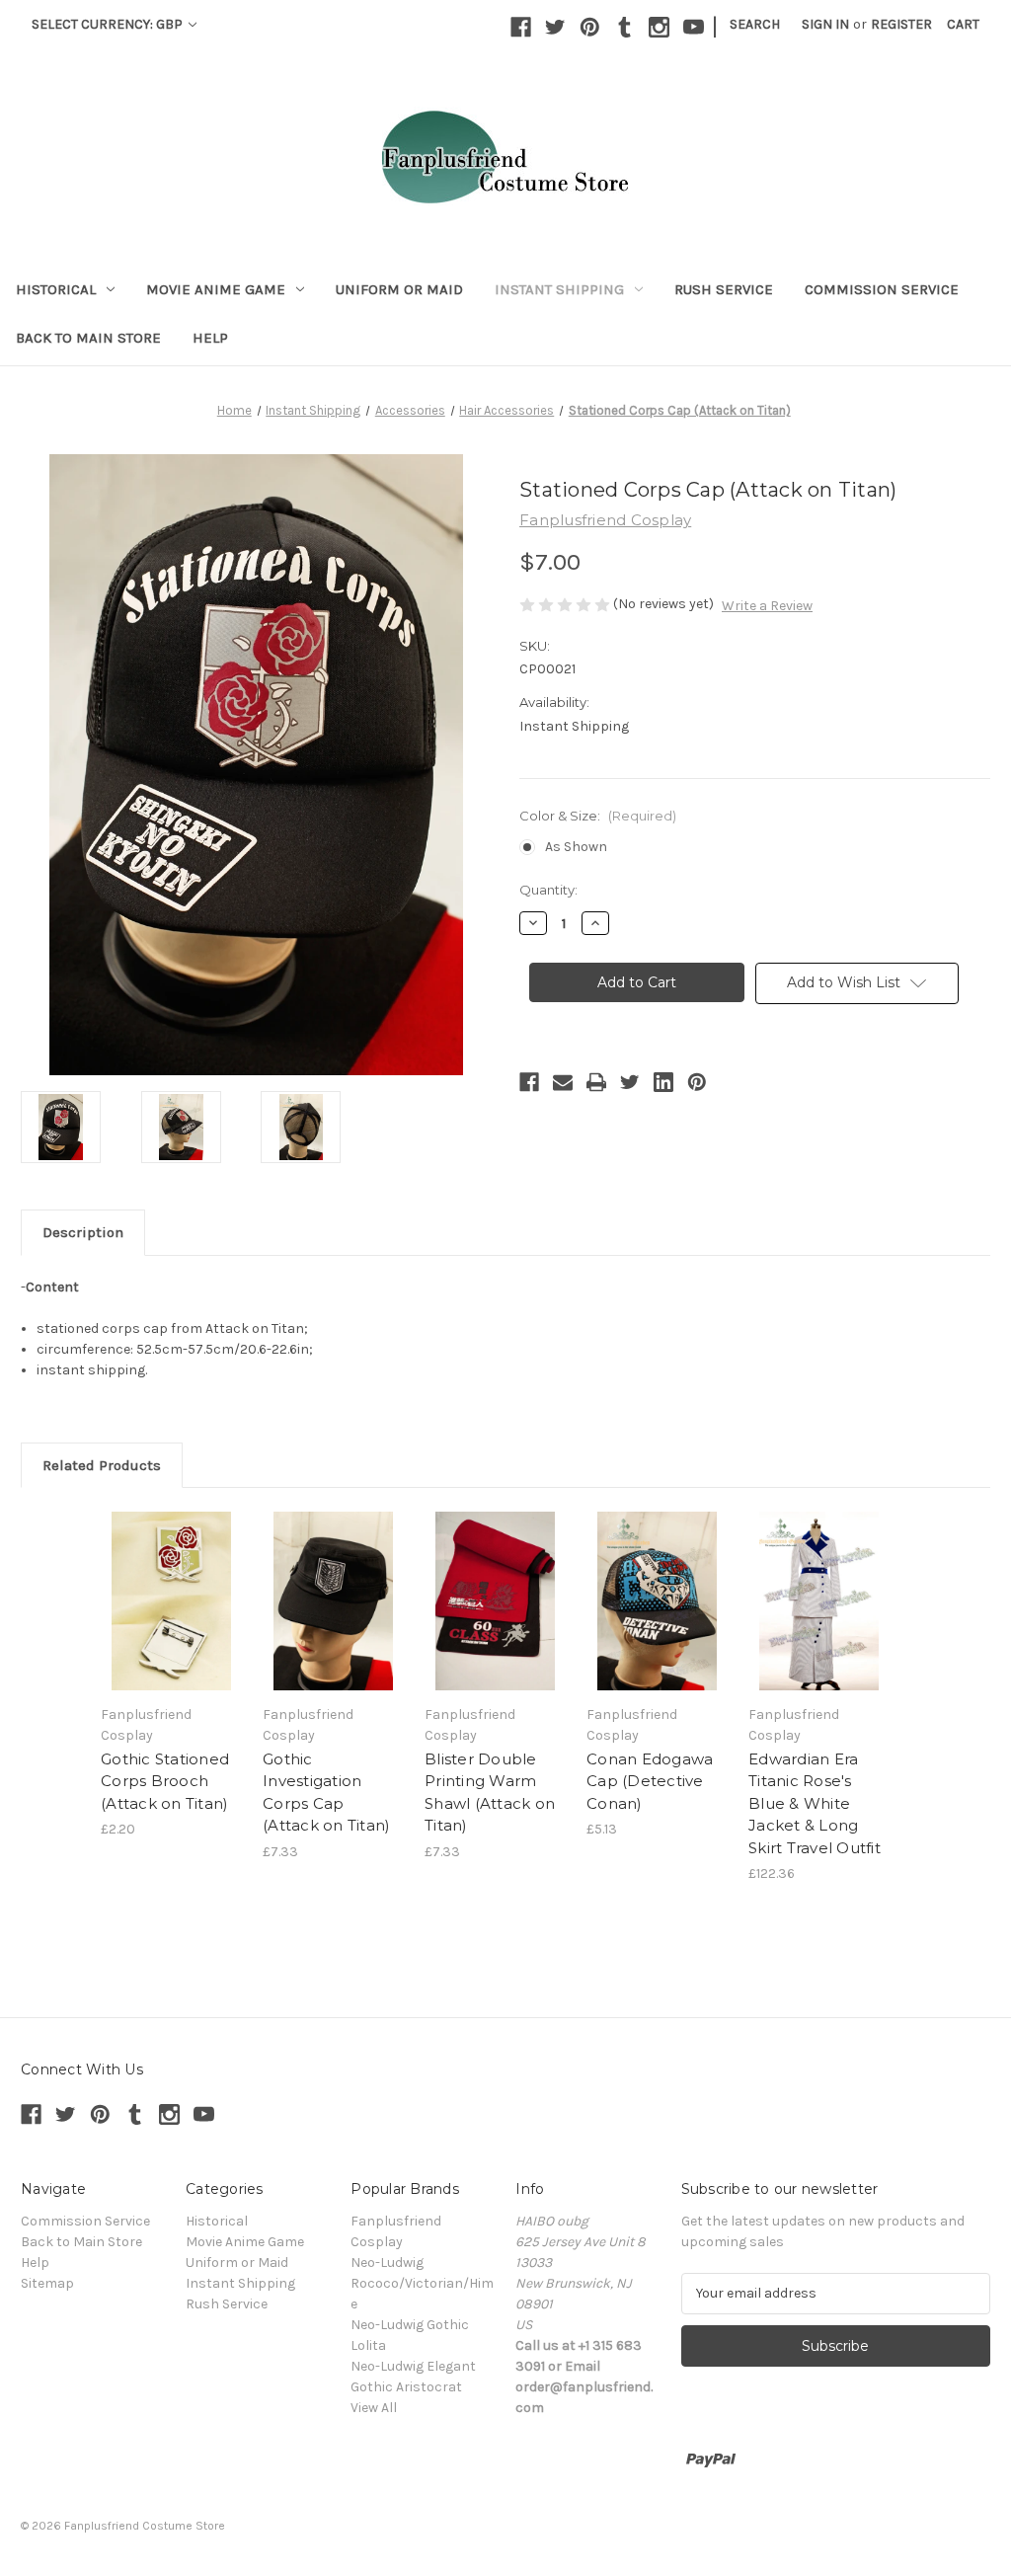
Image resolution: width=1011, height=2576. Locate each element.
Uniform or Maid (399, 289)
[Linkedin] (663, 1082)
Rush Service (724, 289)
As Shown (576, 847)
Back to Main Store (88, 338)
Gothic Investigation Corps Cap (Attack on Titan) (326, 1793)
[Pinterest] (590, 27)
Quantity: (548, 890)
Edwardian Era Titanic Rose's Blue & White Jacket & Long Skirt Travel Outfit (815, 1803)
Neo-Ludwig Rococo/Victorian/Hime (422, 2283)
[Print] (596, 1082)
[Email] (563, 1082)
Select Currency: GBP (109, 24)
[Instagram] (659, 27)
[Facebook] (521, 27)
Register (901, 24)
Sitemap (47, 2283)
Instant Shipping (559, 289)
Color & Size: (598, 816)
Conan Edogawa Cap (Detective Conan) (650, 1781)
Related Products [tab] (102, 1465)
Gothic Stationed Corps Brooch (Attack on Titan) (165, 1781)
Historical (56, 289)
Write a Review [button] (767, 606)
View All (374, 2408)
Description (83, 1232)
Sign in (825, 24)
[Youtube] (694, 27)
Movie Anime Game (216, 289)
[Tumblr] (624, 27)
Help (210, 338)
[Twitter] (555, 27)
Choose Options (172, 1600)
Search (755, 24)
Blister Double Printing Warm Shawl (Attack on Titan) (490, 1793)
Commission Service (882, 289)
